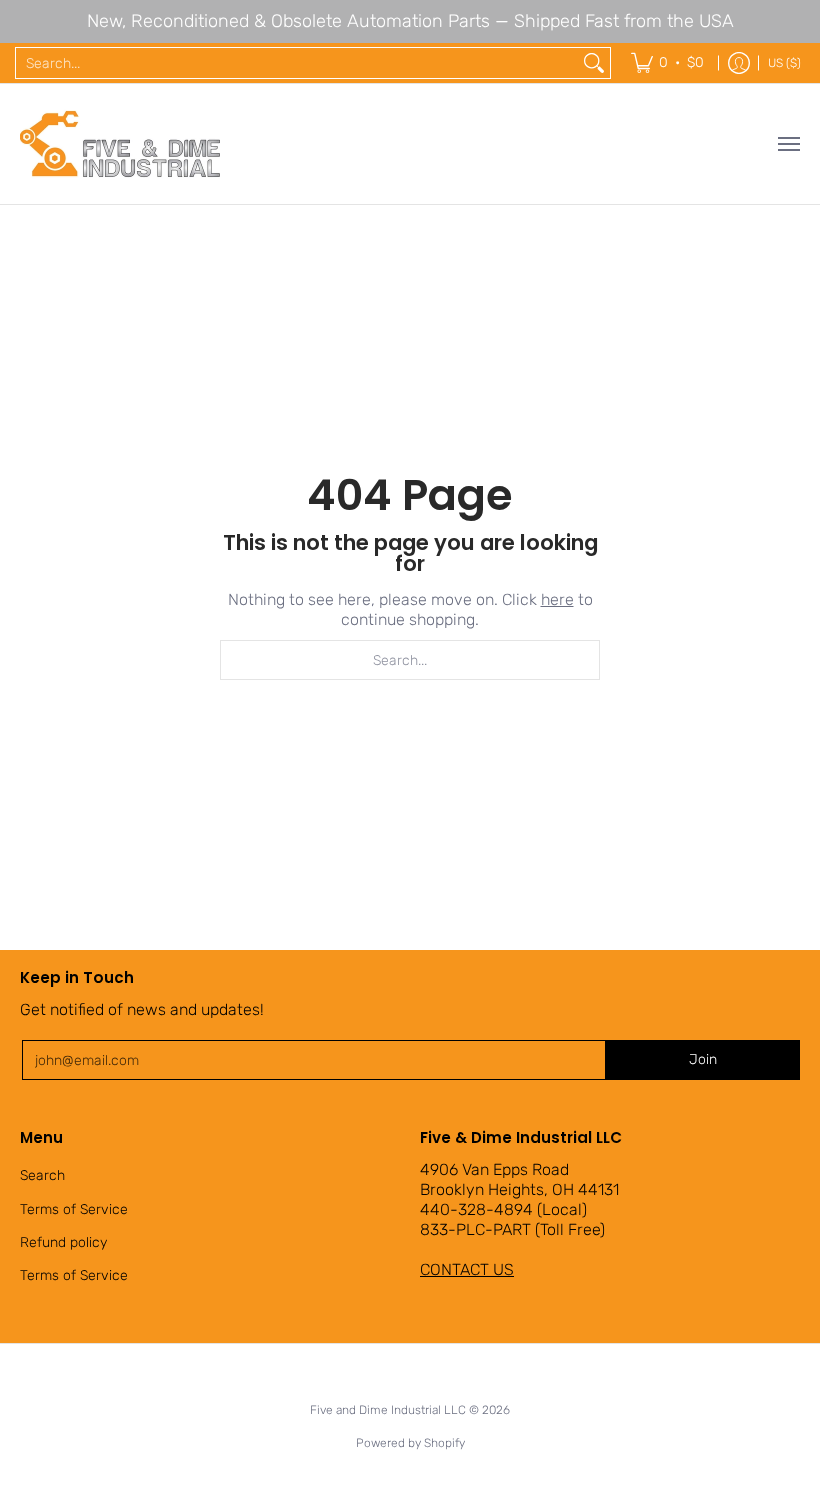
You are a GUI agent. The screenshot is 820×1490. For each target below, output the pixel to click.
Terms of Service (74, 1209)
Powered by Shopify (410, 1443)
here (557, 599)
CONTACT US (467, 1269)
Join (703, 1059)
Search (42, 1175)
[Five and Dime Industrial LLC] (120, 144)
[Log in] (739, 63)
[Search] (594, 63)
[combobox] (297, 63)
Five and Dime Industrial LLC (388, 1410)
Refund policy (63, 1242)
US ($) (784, 63)
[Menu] (788, 144)
